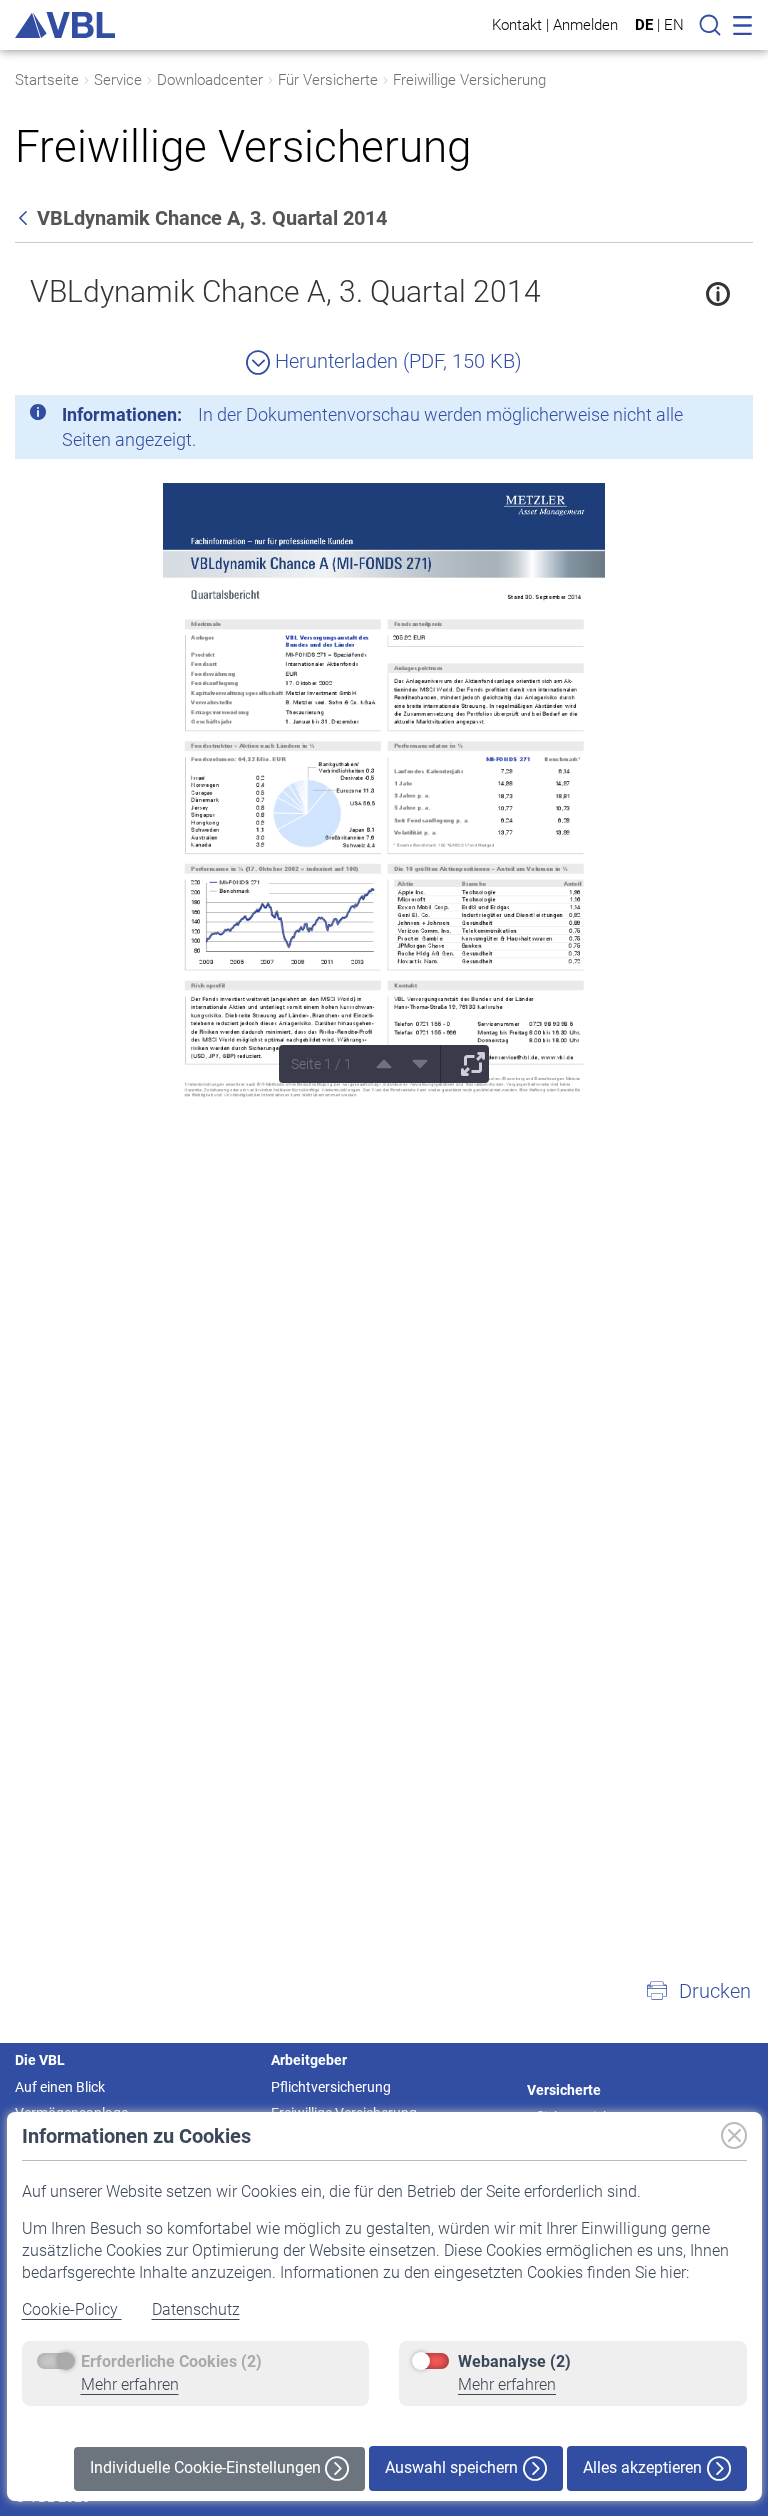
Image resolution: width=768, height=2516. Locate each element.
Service (118, 80)
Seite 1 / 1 (321, 1064)
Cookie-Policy (72, 2309)
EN (674, 25)
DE (644, 25)
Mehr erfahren (130, 2384)
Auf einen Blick (60, 2087)
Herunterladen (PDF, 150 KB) (396, 361)
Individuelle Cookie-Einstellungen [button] (207, 2467)
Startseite (47, 80)
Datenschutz (196, 2309)
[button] (698, 1991)
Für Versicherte (328, 80)
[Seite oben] (377, 1064)
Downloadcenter (210, 80)
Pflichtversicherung (331, 2087)
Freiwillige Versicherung (469, 80)
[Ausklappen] (466, 1064)
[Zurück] (25, 218)
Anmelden (585, 24)
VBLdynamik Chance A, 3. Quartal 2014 (285, 291)
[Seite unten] (413, 1064)
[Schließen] (683, 418)
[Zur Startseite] (65, 25)
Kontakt (517, 24)
